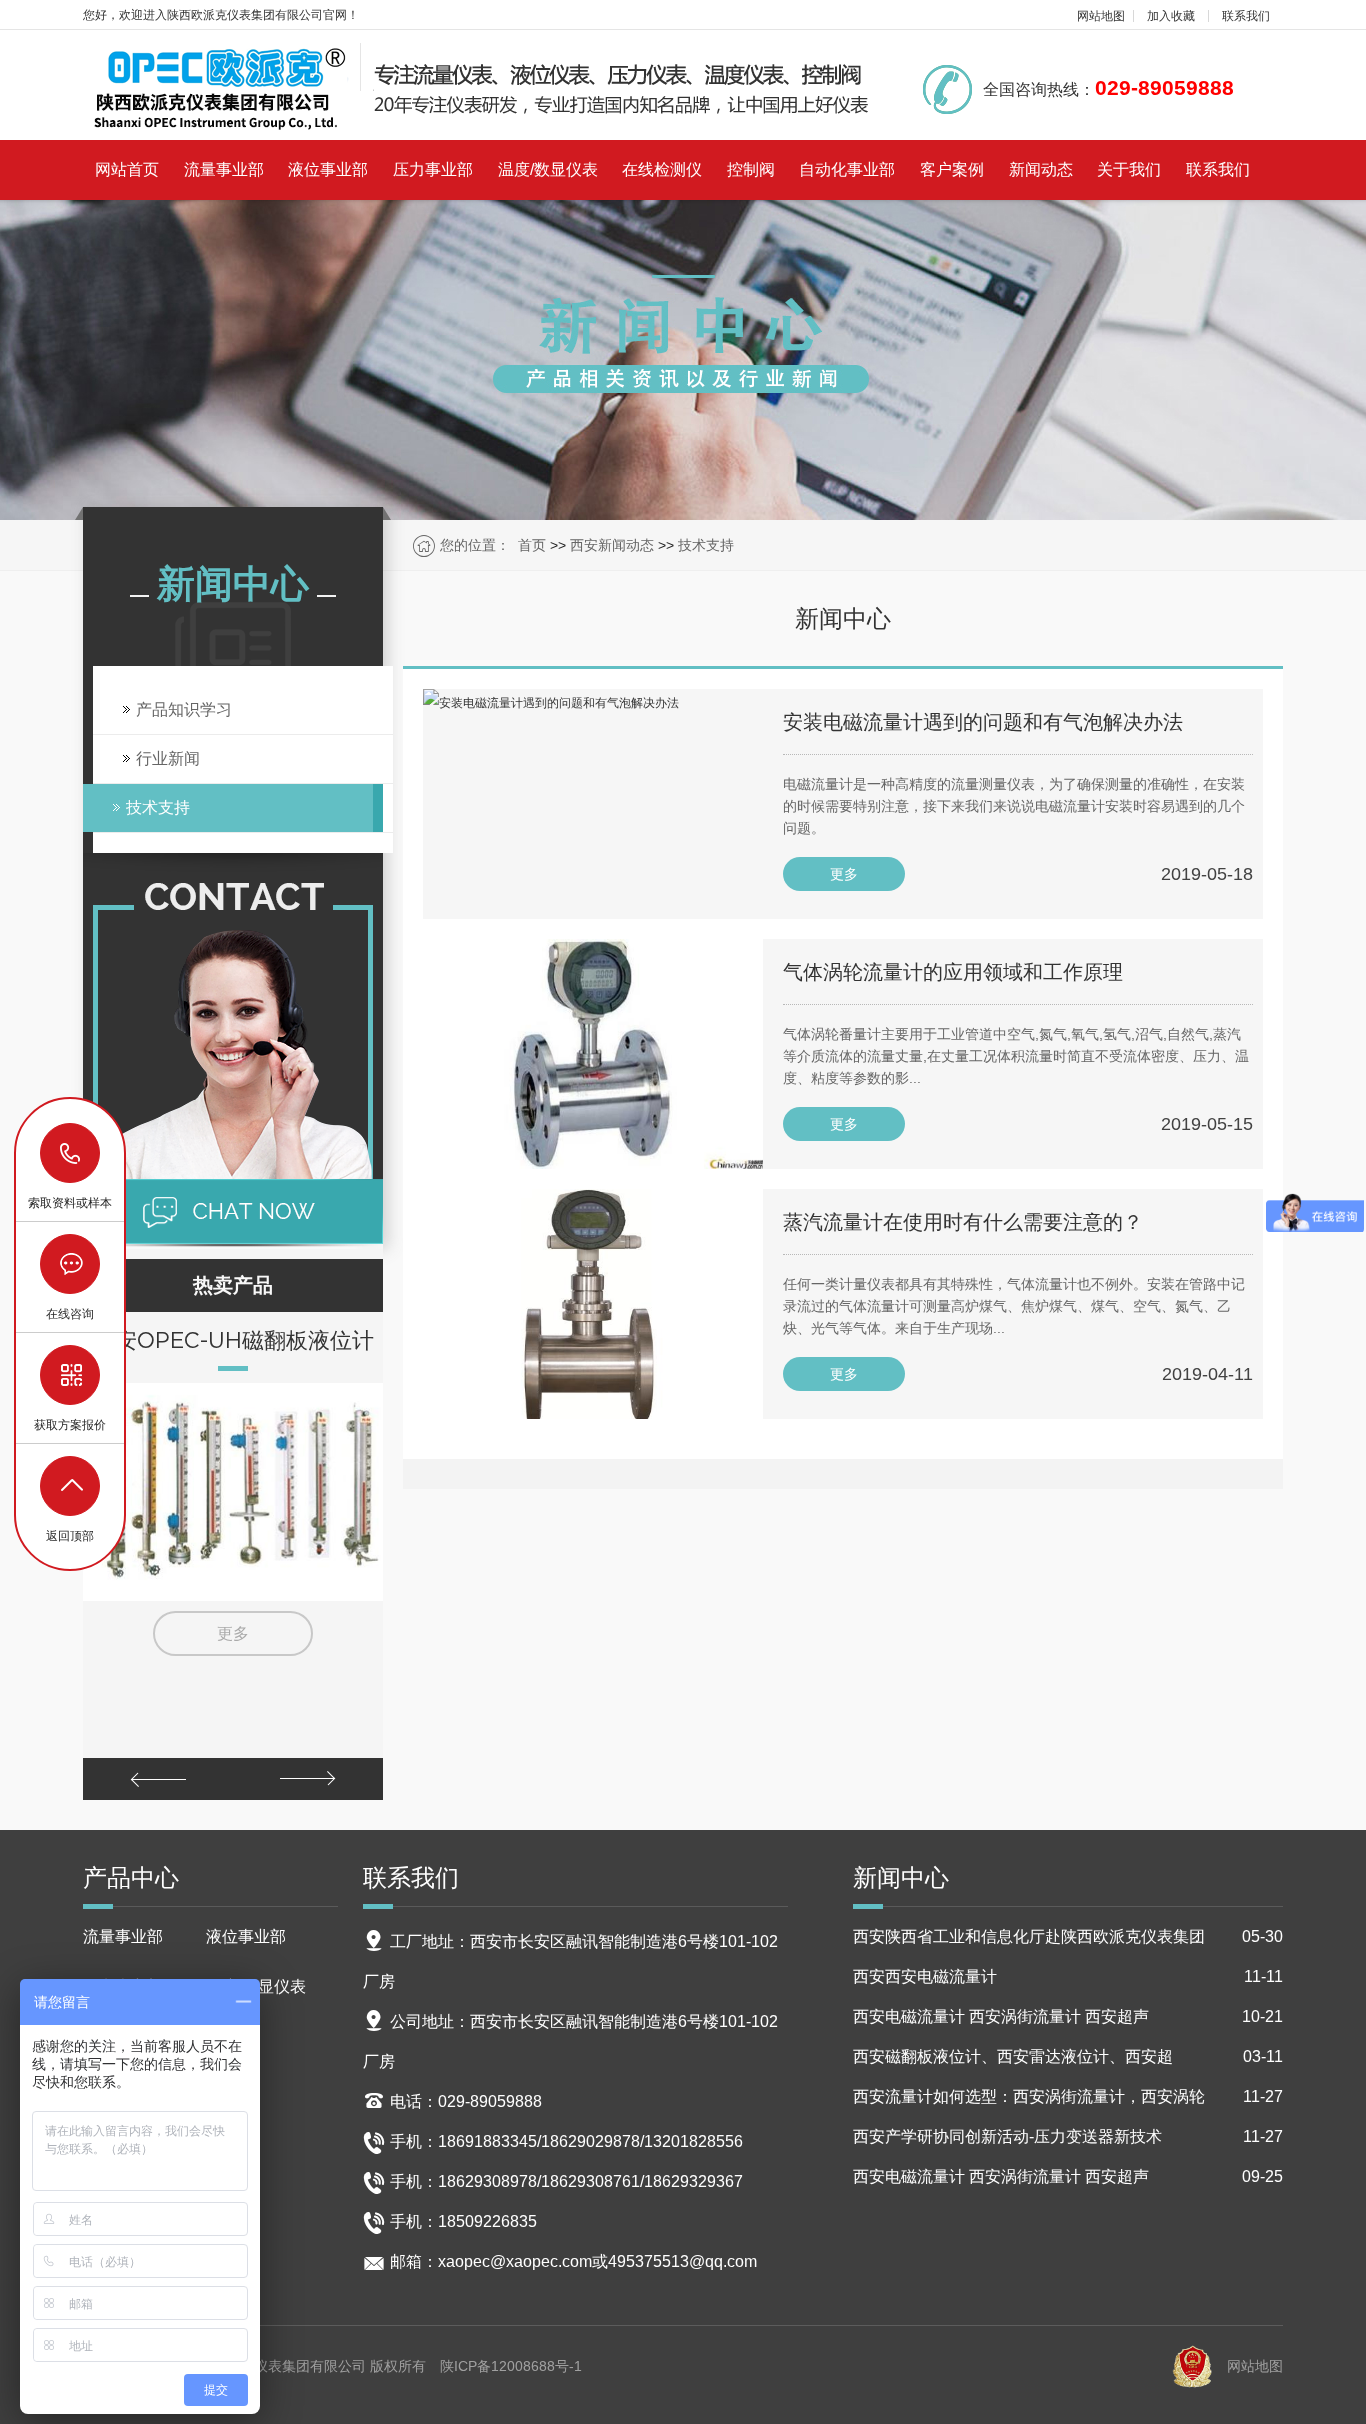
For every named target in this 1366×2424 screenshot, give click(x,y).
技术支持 (706, 545)
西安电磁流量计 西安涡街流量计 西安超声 (1068, 2016)
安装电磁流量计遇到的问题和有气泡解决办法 (983, 722)
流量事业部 (224, 169)
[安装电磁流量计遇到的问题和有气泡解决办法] (593, 804)
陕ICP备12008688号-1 (511, 2366)
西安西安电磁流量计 (1068, 1976)
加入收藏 (1171, 16)
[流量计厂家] (478, 87)
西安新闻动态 (612, 545)
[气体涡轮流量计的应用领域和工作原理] (593, 1054)
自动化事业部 (847, 169)
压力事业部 (433, 169)
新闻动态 (1041, 169)
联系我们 (1246, 16)
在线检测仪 (662, 169)
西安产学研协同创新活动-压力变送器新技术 (1068, 2136)
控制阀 (751, 169)
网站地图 (1101, 16)
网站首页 (127, 169)
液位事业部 (328, 169)
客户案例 (952, 169)
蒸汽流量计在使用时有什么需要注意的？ (963, 1222)
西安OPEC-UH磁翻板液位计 (233, 1340)
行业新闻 (168, 758)
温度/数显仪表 (548, 169)
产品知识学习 (184, 709)
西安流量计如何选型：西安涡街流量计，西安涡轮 (1068, 2096)
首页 (532, 545)
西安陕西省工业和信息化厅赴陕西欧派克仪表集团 (1068, 1936)
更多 (233, 1633)
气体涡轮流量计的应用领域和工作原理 (953, 972)
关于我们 (1129, 169)
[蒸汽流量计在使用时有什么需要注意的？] (593, 1304)
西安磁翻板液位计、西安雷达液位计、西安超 (1068, 2056)
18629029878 (71, 1154)
